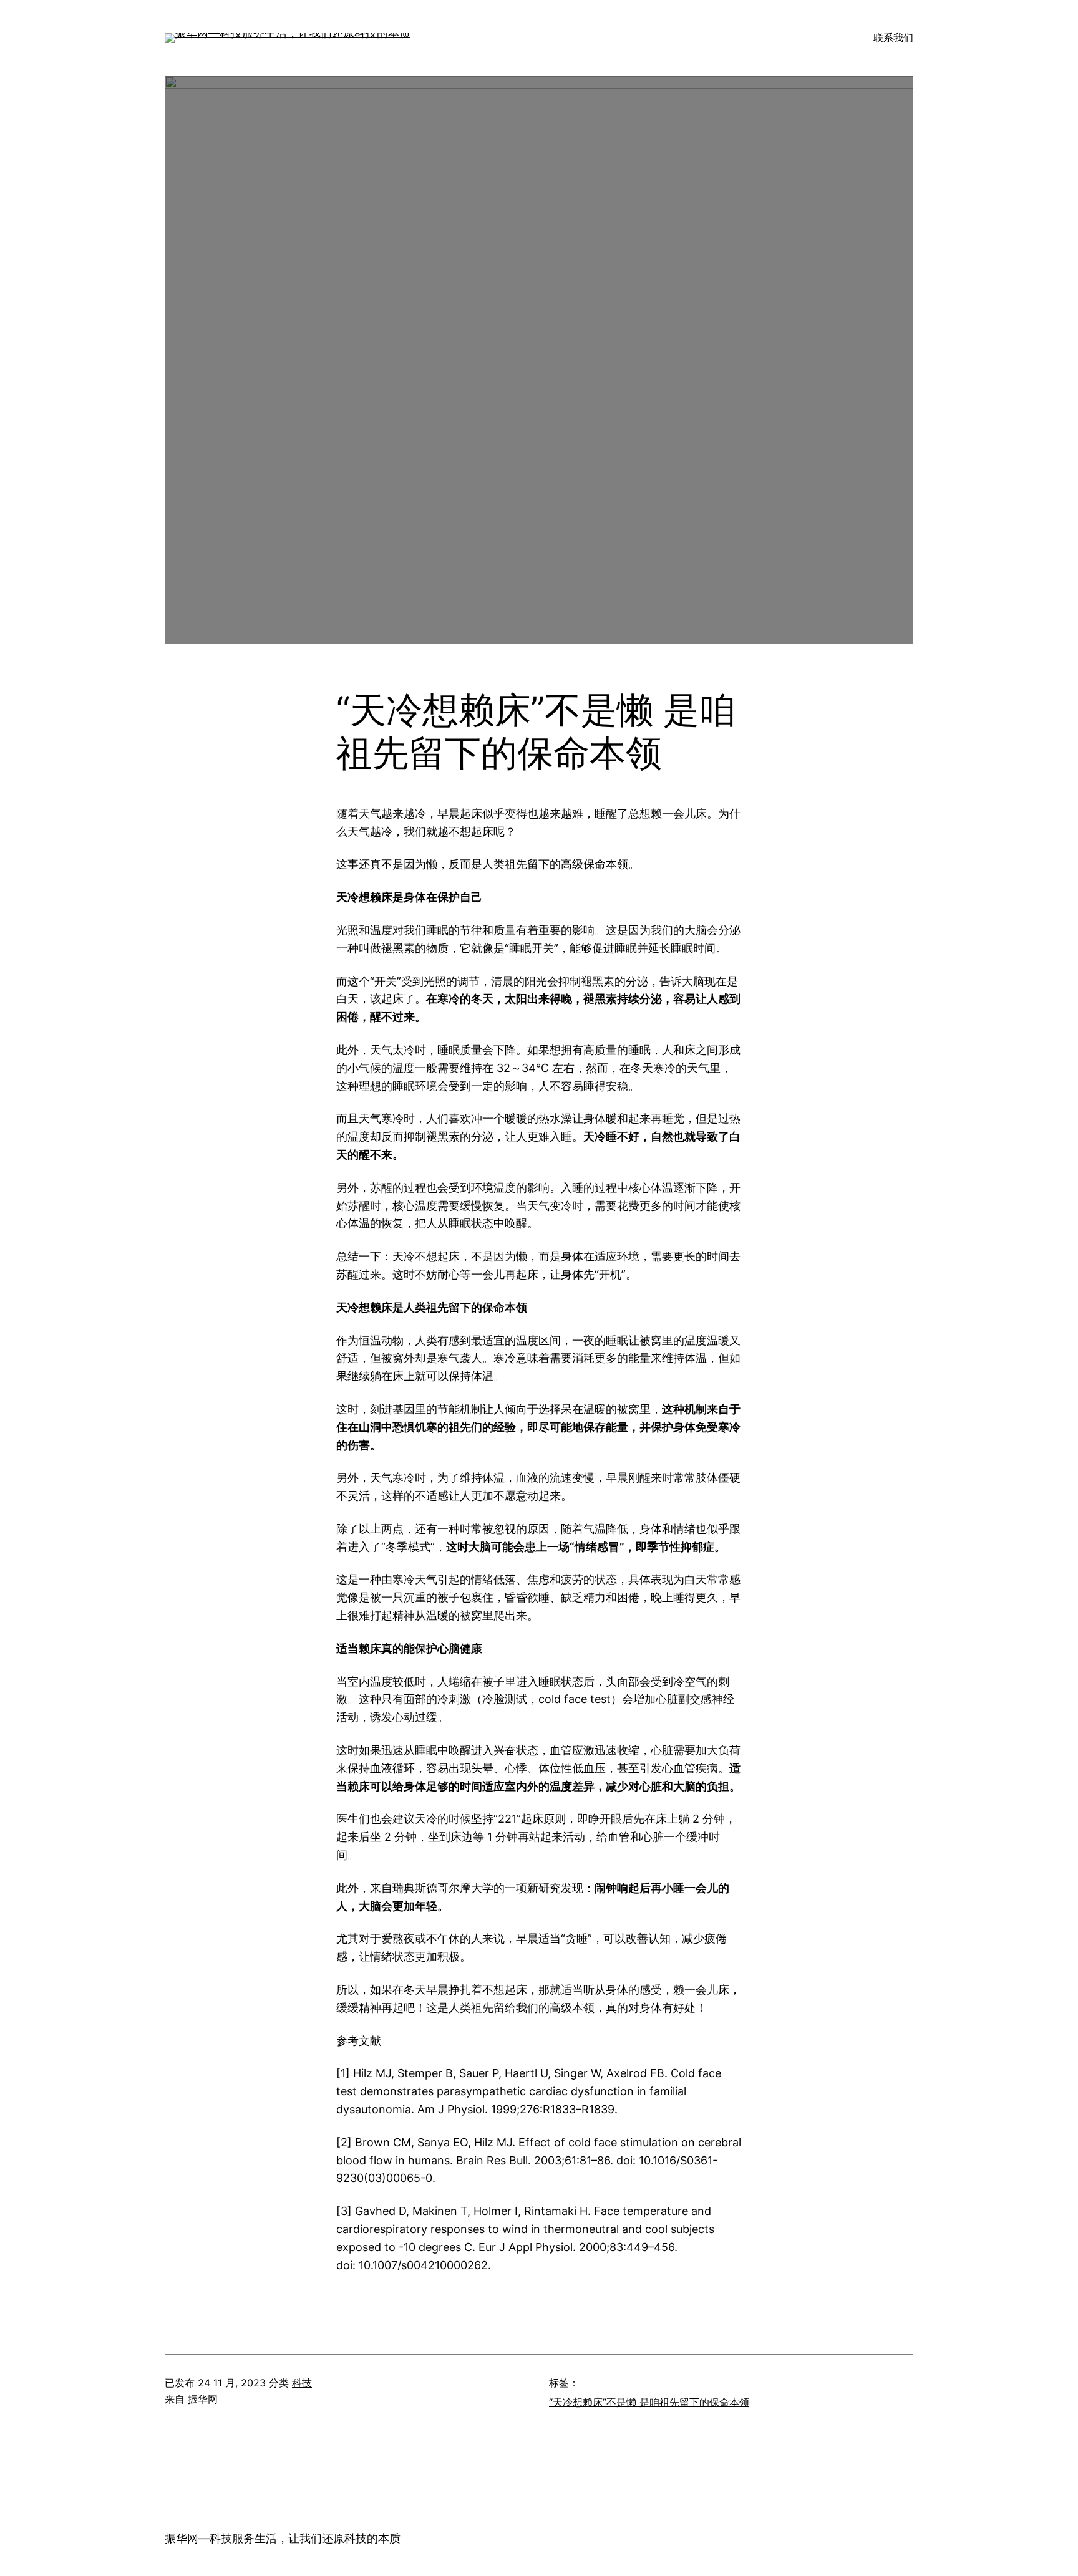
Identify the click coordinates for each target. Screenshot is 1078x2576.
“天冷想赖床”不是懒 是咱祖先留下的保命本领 (649, 2402)
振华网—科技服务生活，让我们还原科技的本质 (283, 2538)
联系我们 (893, 37)
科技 (302, 2383)
